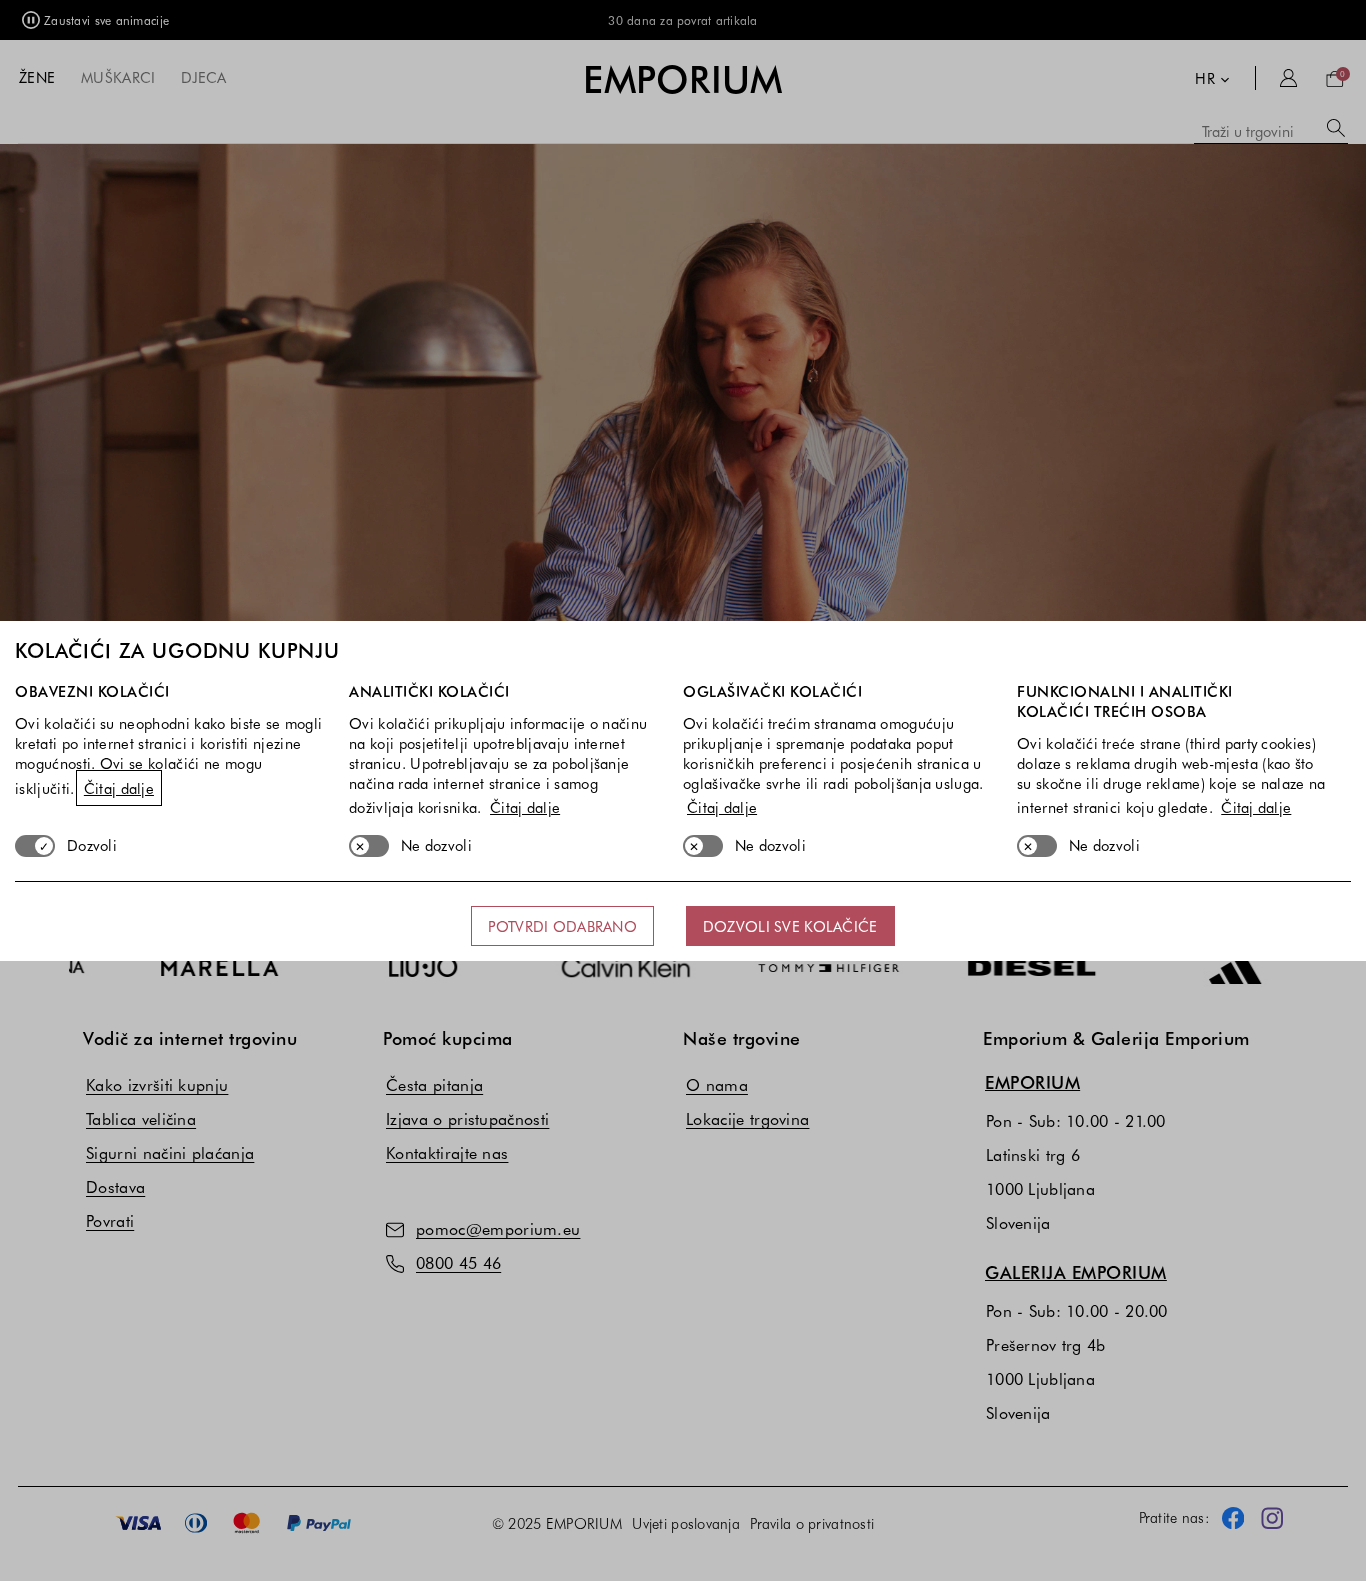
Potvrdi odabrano (562, 926)
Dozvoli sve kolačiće (790, 926)
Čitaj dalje (119, 788)
